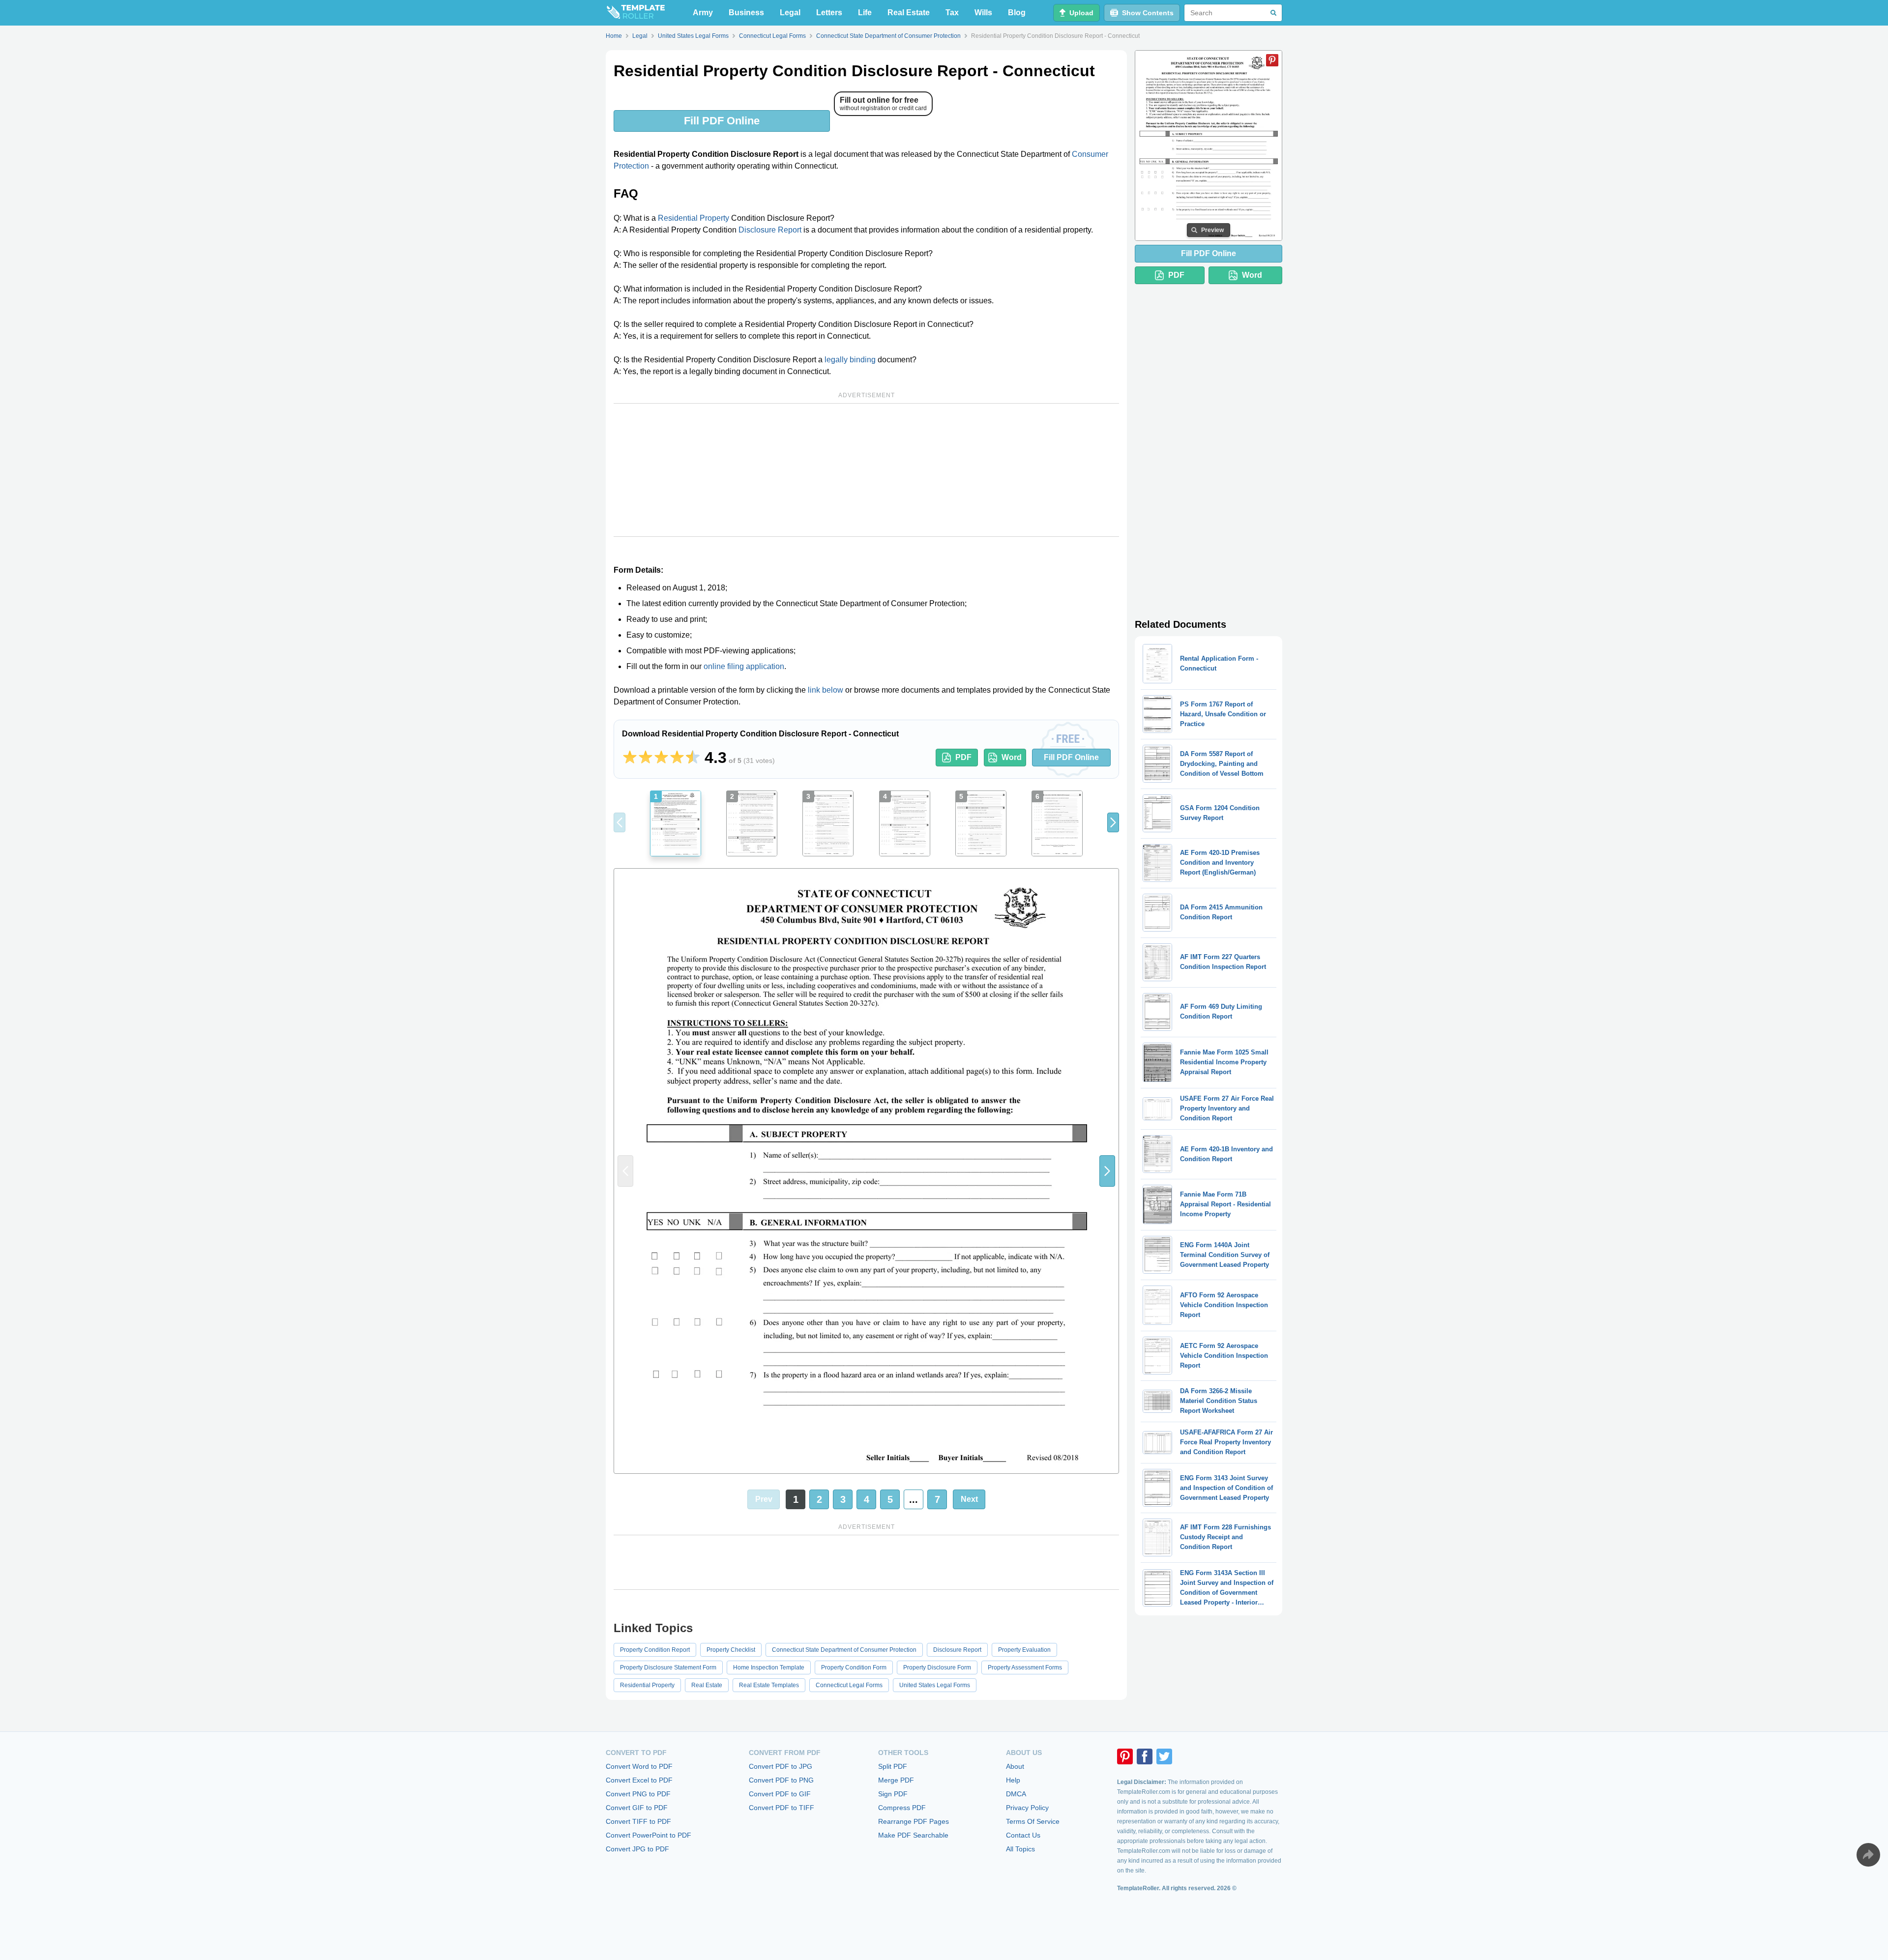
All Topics (1020, 1849)
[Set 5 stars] (693, 758)
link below (826, 690)
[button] (1113, 822)
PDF (963, 757)
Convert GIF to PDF (637, 1808)
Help (1013, 1780)
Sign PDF (893, 1794)
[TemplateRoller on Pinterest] (1125, 1756)
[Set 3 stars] (661, 758)
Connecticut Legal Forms (849, 1685)
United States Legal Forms (935, 1685)
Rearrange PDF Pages (914, 1821)
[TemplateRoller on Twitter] (1164, 1756)
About (1015, 1766)
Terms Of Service (1033, 1821)
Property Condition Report (655, 1650)
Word (1012, 757)
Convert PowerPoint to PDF (649, 1835)
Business (746, 13)
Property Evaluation (1024, 1650)
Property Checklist (731, 1650)
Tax (952, 13)
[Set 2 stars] (646, 758)
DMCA (1016, 1794)
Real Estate (909, 13)
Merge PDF (896, 1780)
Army (703, 13)
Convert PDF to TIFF (782, 1808)
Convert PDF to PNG (781, 1780)
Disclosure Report (770, 230)
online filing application (744, 666)
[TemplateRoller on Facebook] (1145, 1756)
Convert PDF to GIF (780, 1794)
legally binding (850, 360)
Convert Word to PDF (639, 1766)
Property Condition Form (854, 1667)
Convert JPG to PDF (637, 1849)
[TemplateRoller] (635, 13)
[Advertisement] (866, 470)
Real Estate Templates (769, 1685)
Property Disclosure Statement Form (668, 1667)
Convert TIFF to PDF (638, 1821)
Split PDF (893, 1766)
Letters (829, 13)
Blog (1017, 13)
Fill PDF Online (722, 121)
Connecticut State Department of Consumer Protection (844, 1650)
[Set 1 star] (630, 758)
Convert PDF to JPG (781, 1766)
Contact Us (1023, 1835)
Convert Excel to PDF (639, 1780)
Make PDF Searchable (913, 1835)
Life (865, 13)
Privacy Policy (1027, 1808)
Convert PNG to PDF (638, 1794)
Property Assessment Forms (1025, 1667)
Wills (983, 13)
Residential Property (693, 218)
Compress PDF (902, 1808)
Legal (790, 13)
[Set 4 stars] (677, 758)
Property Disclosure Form (937, 1667)
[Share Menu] (1868, 1855)
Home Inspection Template (769, 1667)
